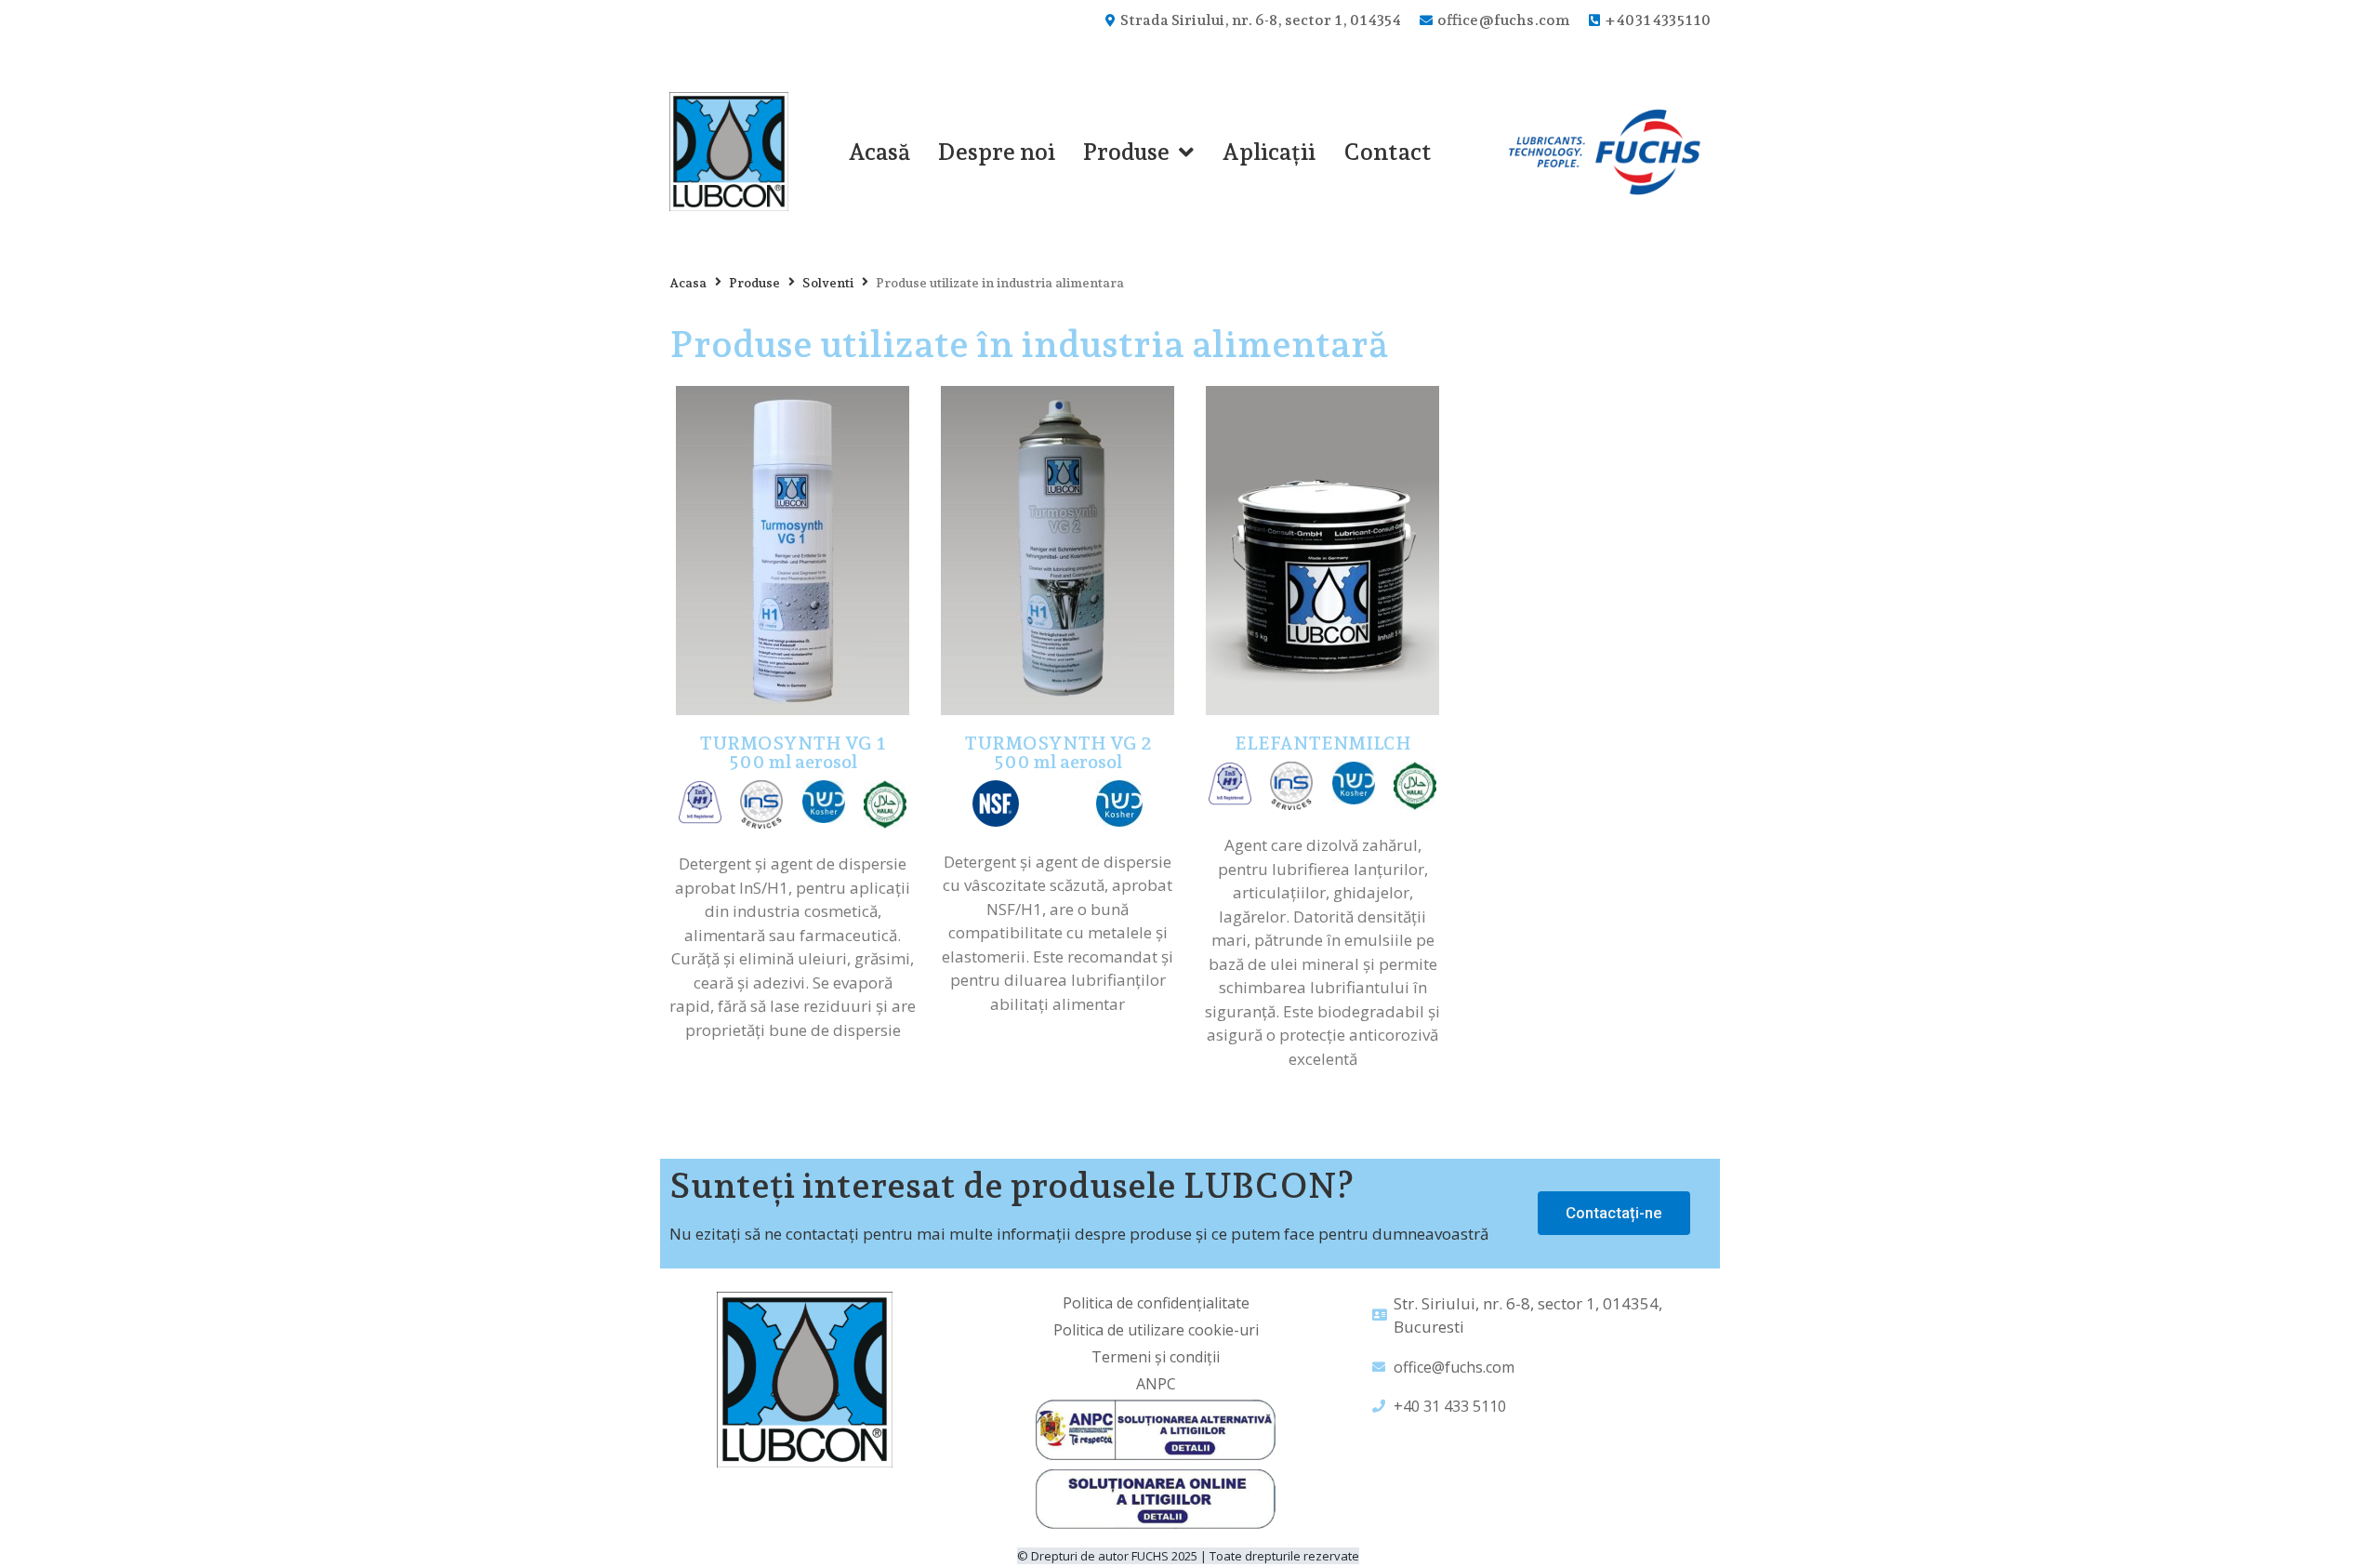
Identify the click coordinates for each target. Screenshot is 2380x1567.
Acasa (688, 283)
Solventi (828, 283)
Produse (754, 283)
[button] (1614, 1213)
